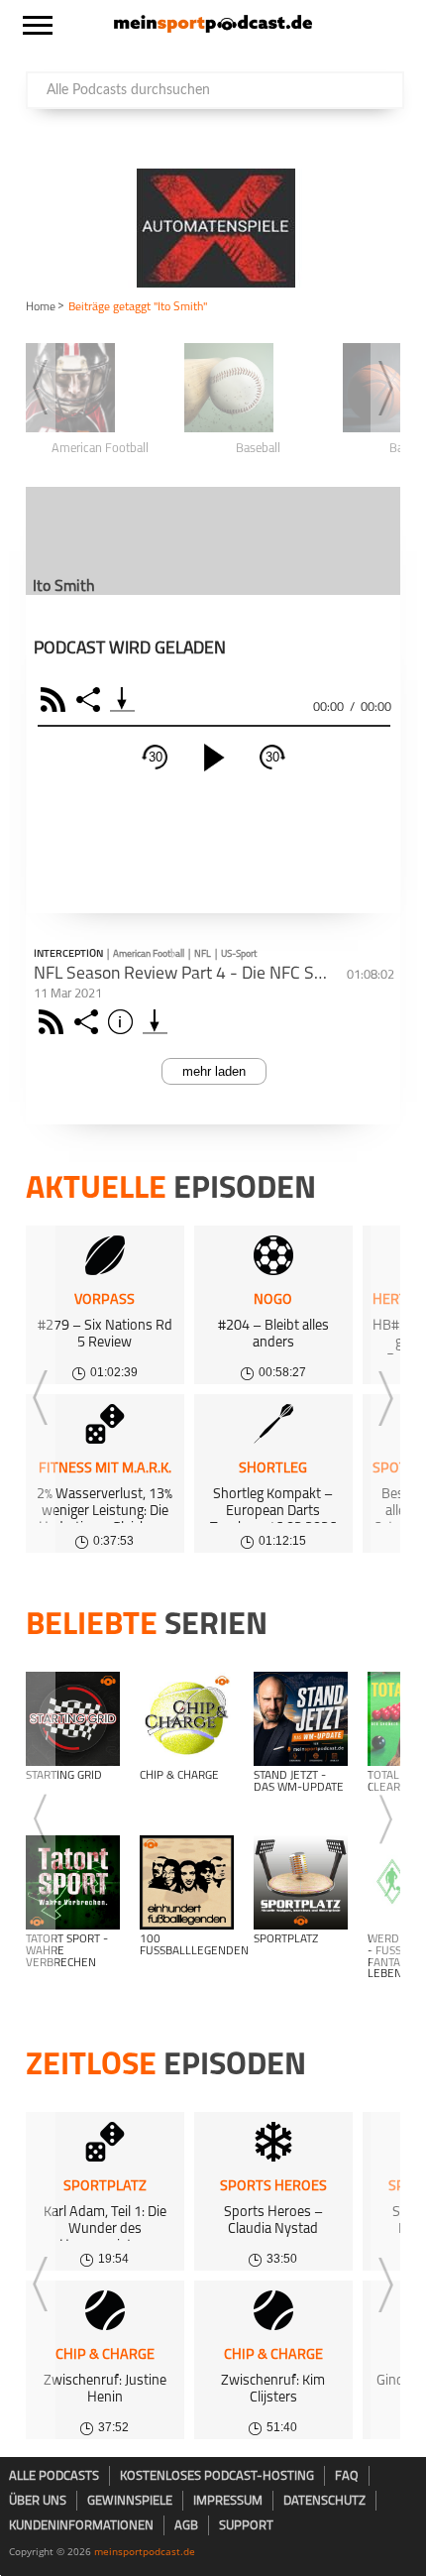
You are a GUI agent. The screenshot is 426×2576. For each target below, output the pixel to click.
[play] (214, 758)
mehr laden (214, 1071)
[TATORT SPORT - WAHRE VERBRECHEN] (73, 1882)
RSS (56, 700)
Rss (54, 1022)
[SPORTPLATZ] (301, 1882)
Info (123, 1022)
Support (246, 2526)
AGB (186, 2526)
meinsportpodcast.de (145, 2551)
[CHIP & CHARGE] (187, 1719)
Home (41, 307)
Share (91, 700)
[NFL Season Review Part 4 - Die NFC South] (155, 1022)
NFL (203, 954)
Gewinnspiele (130, 2501)
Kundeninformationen (81, 2526)
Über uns (38, 2501)
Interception (68, 955)
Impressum (228, 2501)
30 (156, 757)
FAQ (347, 2476)
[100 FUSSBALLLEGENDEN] (187, 1882)
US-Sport (239, 954)
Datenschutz (324, 2501)
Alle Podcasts (54, 2476)
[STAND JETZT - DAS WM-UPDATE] (301, 1719)
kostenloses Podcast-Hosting (217, 2476)
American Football (149, 954)
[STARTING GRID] (73, 1719)
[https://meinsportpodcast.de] (213, 29)
